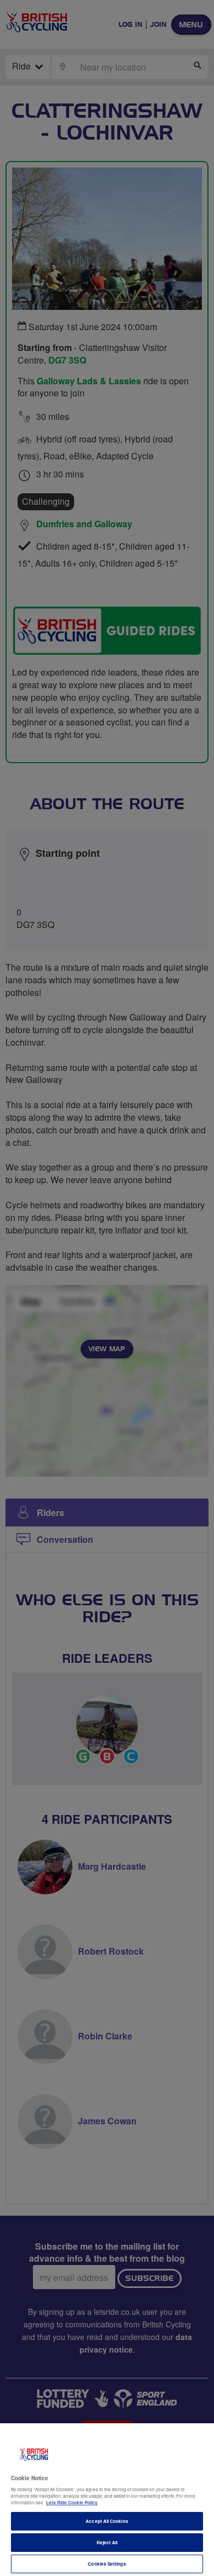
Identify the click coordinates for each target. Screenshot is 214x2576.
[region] (107, 2500)
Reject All (107, 2542)
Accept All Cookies (107, 2521)
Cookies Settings (107, 2564)
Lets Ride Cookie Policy (72, 2502)
